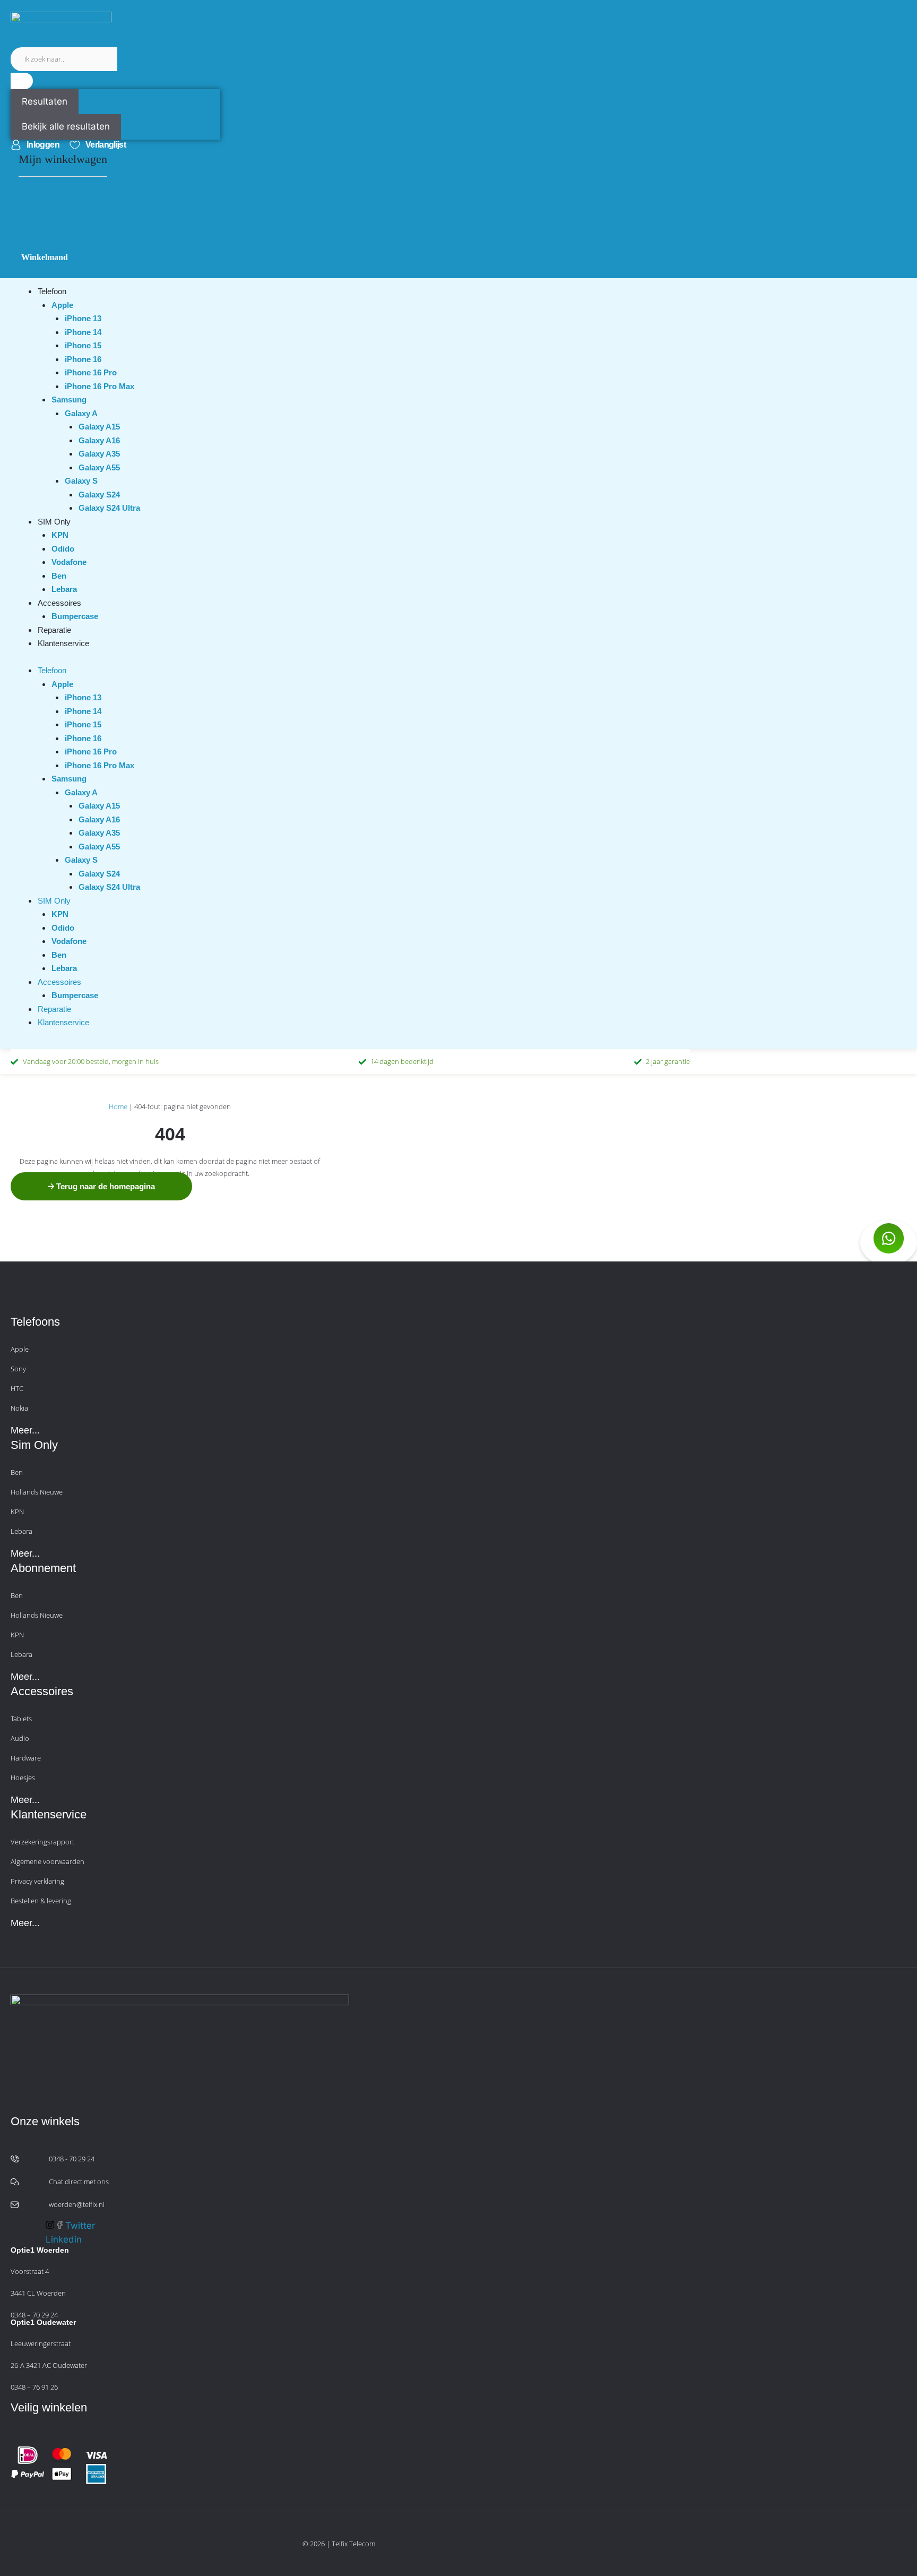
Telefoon (52, 291)
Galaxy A (81, 413)
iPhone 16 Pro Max (100, 386)
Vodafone (69, 562)
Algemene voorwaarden (47, 1861)
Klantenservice (63, 643)
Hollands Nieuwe (37, 1492)
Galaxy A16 (99, 440)
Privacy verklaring (37, 1881)
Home (118, 1106)
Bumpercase (75, 616)
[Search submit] (22, 81)
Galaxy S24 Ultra (109, 508)
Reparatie (54, 630)
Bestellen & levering (41, 1901)
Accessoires (59, 603)
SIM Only (54, 522)
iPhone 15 (83, 345)
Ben (59, 576)
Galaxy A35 (99, 454)
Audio (20, 1738)
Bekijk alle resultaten (66, 126)
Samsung (69, 400)
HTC (17, 1388)
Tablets (21, 1719)
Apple (62, 305)
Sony (18, 1369)
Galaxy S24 (99, 495)
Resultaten (45, 101)
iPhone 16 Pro (91, 372)
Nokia (19, 1408)
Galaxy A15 (99, 427)
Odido (63, 549)
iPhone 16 (83, 359)
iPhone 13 (83, 318)
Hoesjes (23, 1778)
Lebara (64, 589)
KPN (60, 535)
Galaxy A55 (99, 467)
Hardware (26, 1758)
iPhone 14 (83, 332)
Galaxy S (81, 481)
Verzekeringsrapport (42, 1842)
